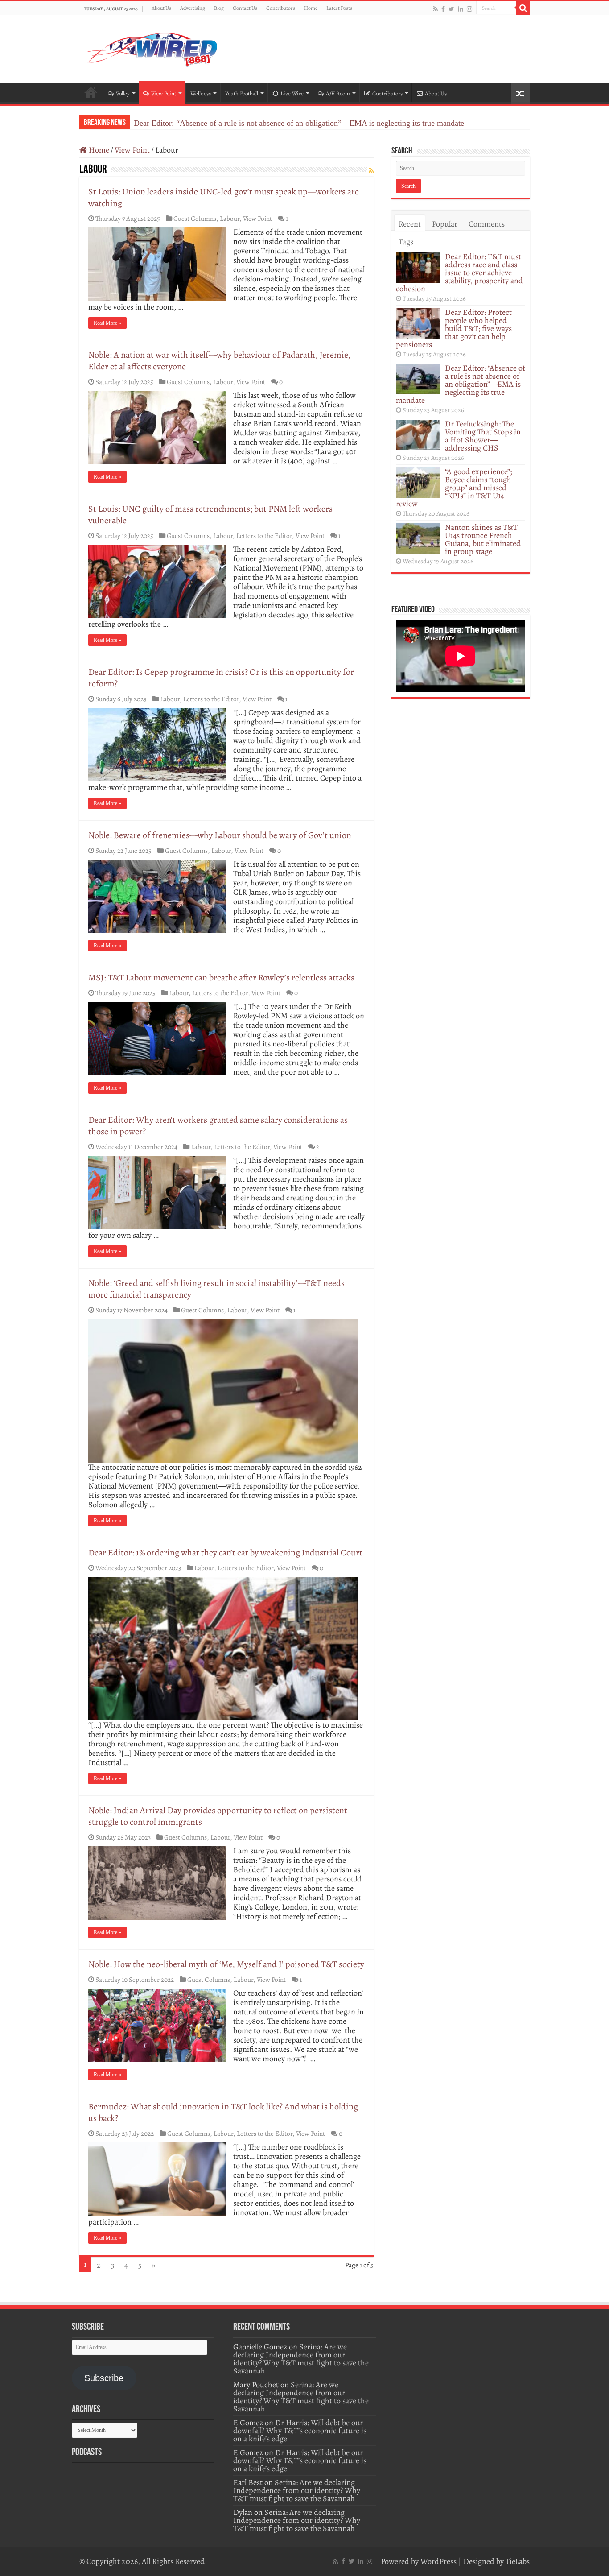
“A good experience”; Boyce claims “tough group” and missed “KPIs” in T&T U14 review (454, 488)
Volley (123, 93)
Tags (406, 242)
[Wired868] (153, 47)
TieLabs (518, 2561)
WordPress (438, 2561)
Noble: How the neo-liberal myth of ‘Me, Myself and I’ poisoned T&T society (226, 1964)
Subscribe (104, 2378)
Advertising (193, 8)
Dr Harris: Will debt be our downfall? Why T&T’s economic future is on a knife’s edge (300, 2431)
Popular (445, 224)
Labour (230, 218)
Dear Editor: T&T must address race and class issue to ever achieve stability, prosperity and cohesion (459, 273)
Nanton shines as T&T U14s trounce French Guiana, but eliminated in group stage (483, 539)
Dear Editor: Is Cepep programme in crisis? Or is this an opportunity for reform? (221, 678)
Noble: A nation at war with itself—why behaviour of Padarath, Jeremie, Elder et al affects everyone (219, 361)
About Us (161, 8)
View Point (164, 93)
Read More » (107, 323)
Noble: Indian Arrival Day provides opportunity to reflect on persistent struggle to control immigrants (218, 1816)
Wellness (201, 93)
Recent (410, 224)
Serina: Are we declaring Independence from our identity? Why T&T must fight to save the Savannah (301, 2359)
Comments (487, 224)
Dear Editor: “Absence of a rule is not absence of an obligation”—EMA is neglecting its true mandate (299, 123)
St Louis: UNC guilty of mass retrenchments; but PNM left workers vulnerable (210, 515)
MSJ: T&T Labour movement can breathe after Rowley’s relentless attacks (221, 978)
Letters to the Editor (264, 535)
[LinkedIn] (461, 9)
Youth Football (242, 93)
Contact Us (245, 8)
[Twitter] (451, 9)
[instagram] (469, 9)
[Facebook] (443, 9)
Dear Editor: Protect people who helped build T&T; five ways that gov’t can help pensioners (454, 328)
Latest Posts (339, 8)
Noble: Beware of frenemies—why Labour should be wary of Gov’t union (220, 835)
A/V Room (338, 93)
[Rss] (435, 9)
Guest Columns (195, 218)
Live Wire (292, 93)
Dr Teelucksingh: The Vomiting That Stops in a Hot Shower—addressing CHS (483, 436)
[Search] (523, 8)
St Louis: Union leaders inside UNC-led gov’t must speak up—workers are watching (224, 197)
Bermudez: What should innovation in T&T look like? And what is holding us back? (223, 2112)
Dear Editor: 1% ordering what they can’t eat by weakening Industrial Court (225, 1553)
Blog (219, 8)
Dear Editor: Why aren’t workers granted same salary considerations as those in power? (218, 1126)
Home (311, 8)
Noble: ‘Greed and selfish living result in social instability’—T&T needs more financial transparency (216, 1289)
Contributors (281, 8)
